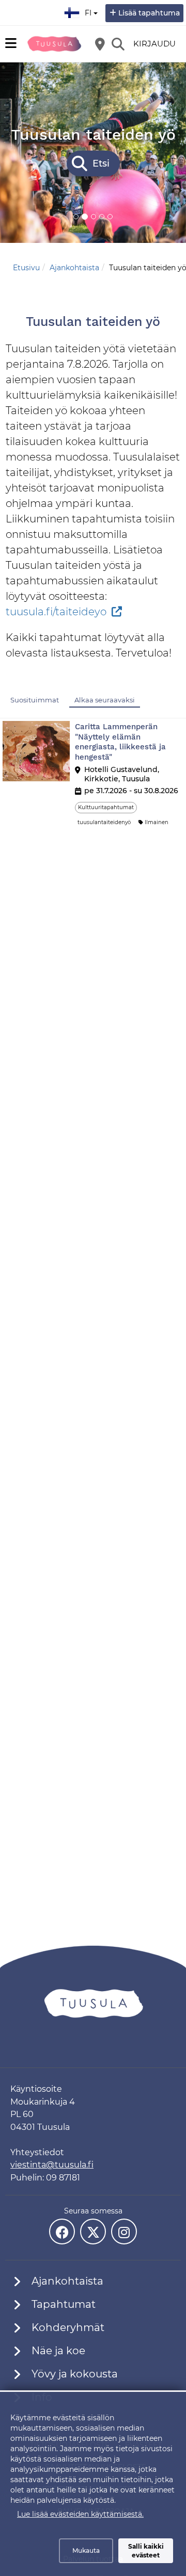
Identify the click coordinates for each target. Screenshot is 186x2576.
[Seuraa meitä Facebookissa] (62, 2232)
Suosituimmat (35, 700)
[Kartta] (100, 44)
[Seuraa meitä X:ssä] (93, 2232)
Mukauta (86, 2550)
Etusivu (26, 268)
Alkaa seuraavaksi (105, 700)
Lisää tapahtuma (149, 13)
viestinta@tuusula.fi (52, 2165)
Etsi (101, 163)
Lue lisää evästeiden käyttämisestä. (80, 2514)
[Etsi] (118, 44)
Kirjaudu (154, 44)
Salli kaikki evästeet (146, 2551)
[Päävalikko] (11, 43)
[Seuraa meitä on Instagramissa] (124, 2232)
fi (90, 10)
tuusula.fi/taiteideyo (56, 612)
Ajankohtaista (74, 268)
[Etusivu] (54, 44)
